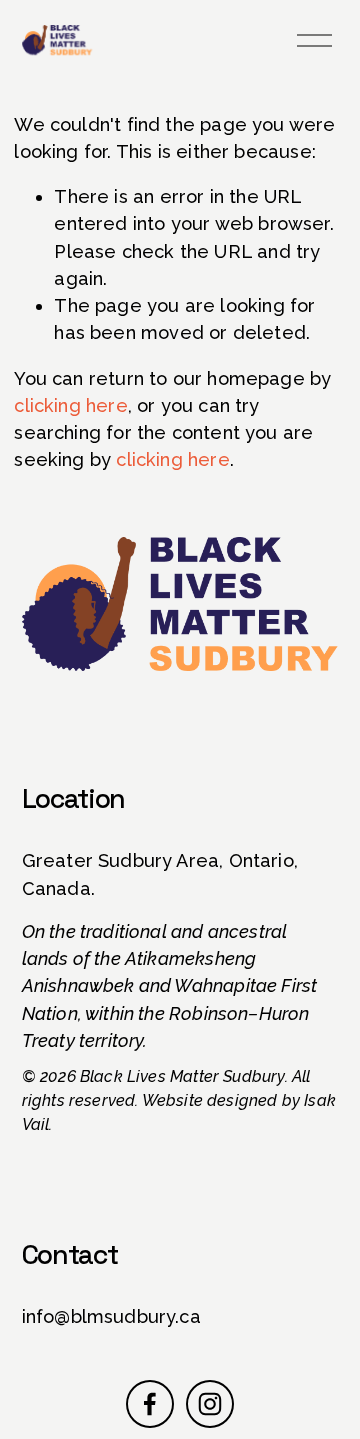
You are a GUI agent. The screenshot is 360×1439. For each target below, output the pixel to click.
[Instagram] (210, 1404)
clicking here (70, 405)
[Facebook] (150, 1404)
